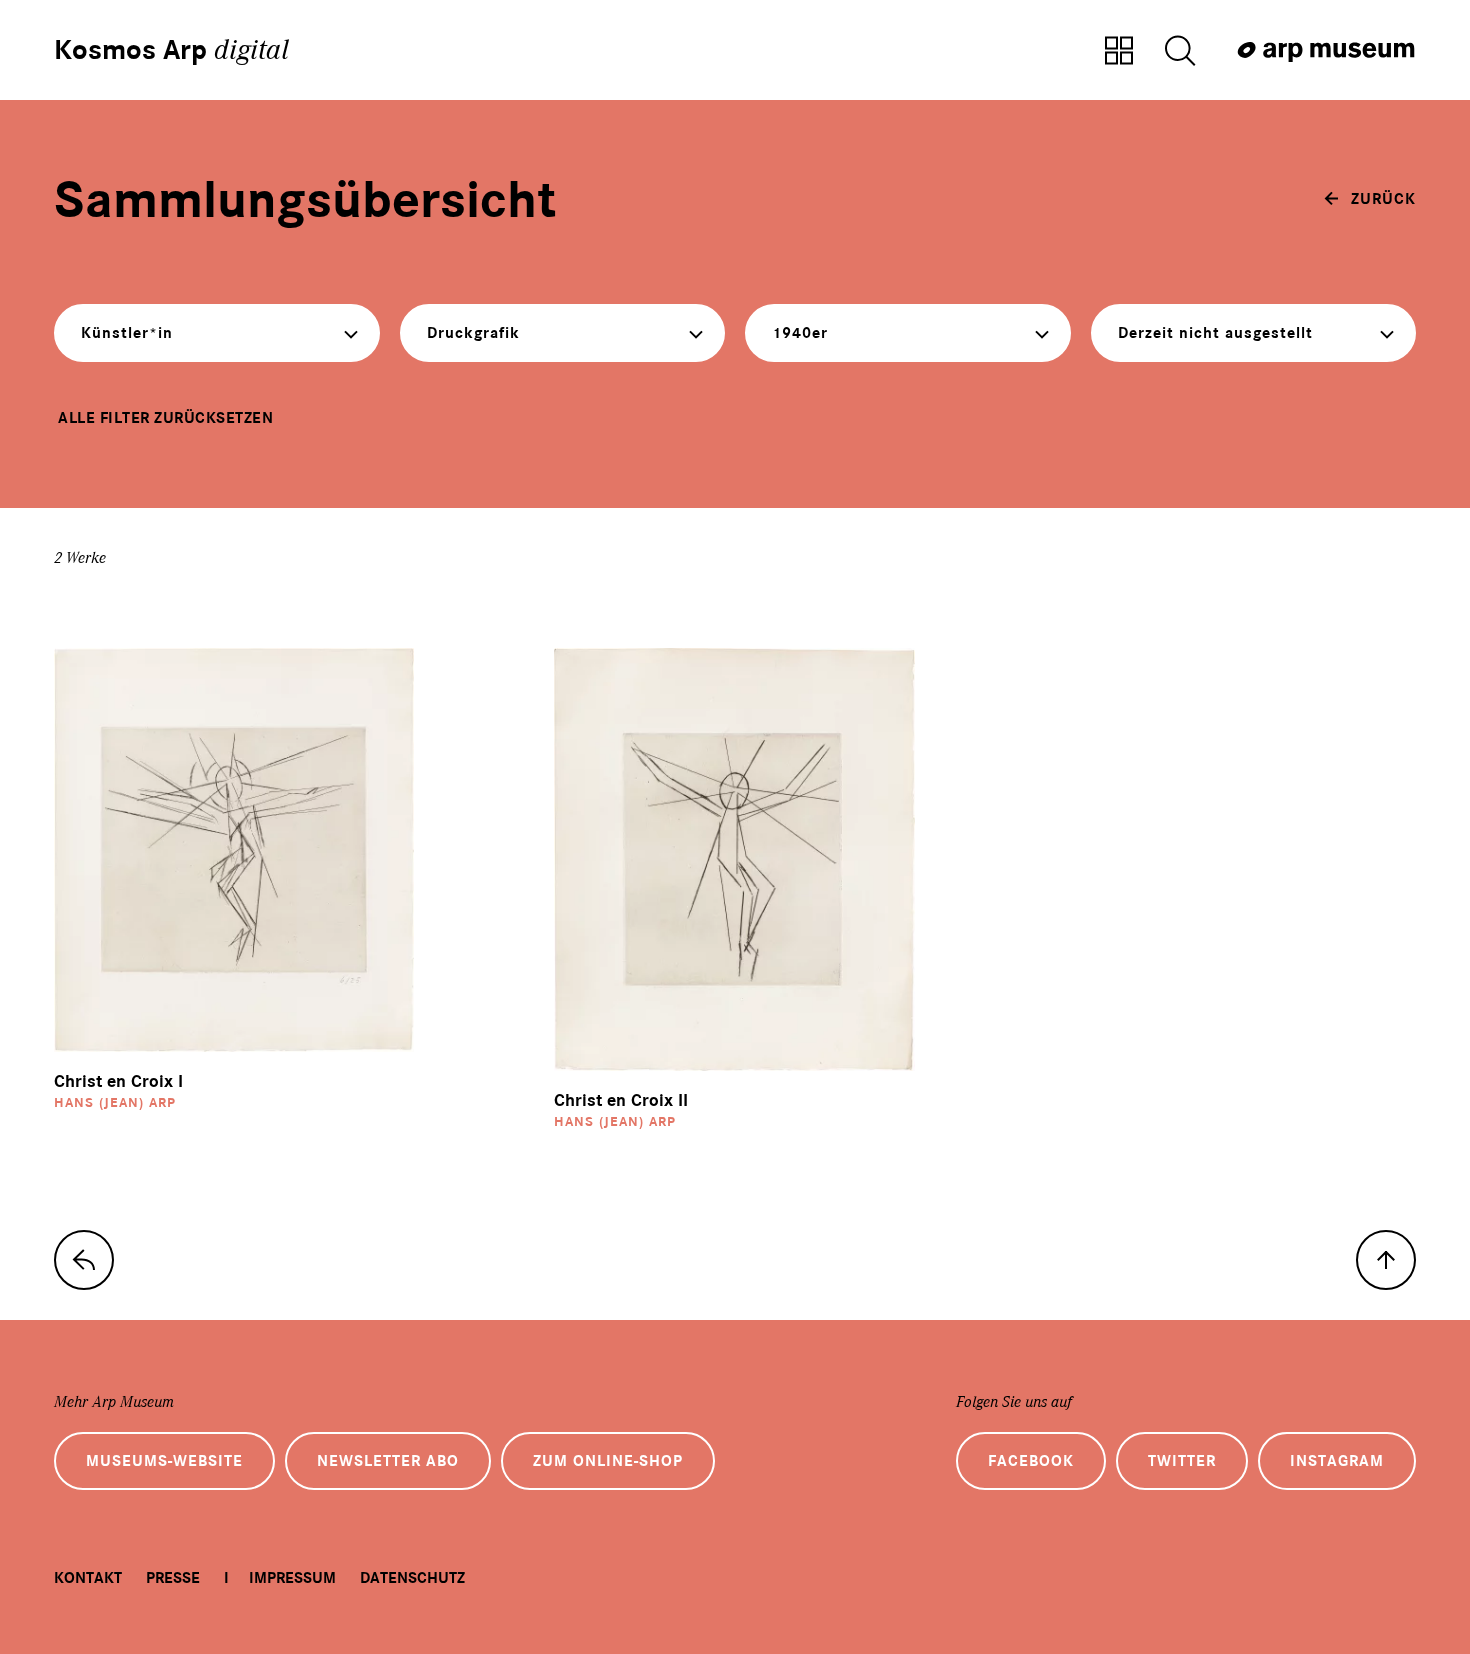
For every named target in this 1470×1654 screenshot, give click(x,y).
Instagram (1337, 1461)
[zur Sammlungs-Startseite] (84, 1260)
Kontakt (88, 1578)
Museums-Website (164, 1461)
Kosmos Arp (171, 50)
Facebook (1031, 1461)
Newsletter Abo (388, 1461)
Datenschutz (412, 1578)
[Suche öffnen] (1180, 52)
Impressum (292, 1578)
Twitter (1182, 1461)
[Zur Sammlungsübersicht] (1119, 52)
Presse (173, 1578)
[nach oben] (1386, 1260)
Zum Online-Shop (608, 1461)
